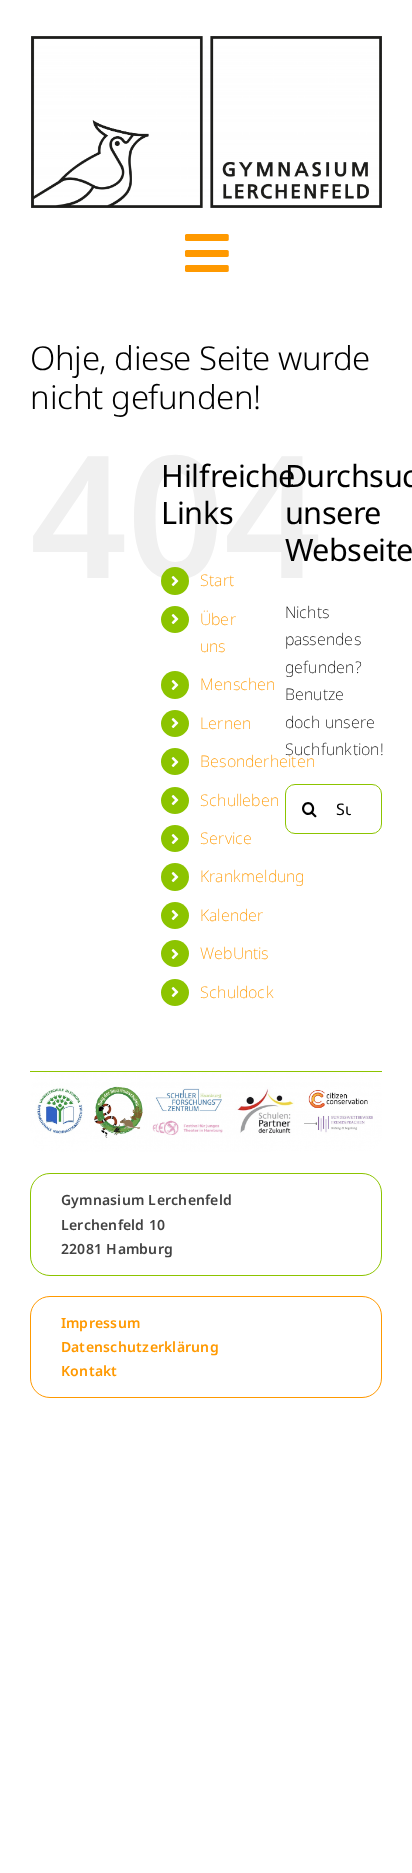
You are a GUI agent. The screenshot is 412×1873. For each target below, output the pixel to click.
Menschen (238, 684)
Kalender (232, 915)
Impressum (100, 1322)
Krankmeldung (252, 876)
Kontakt (89, 1370)
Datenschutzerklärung (140, 1346)
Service (226, 838)
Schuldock (237, 992)
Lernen (225, 723)
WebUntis (234, 953)
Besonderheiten (257, 761)
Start (217, 580)
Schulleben (239, 800)
